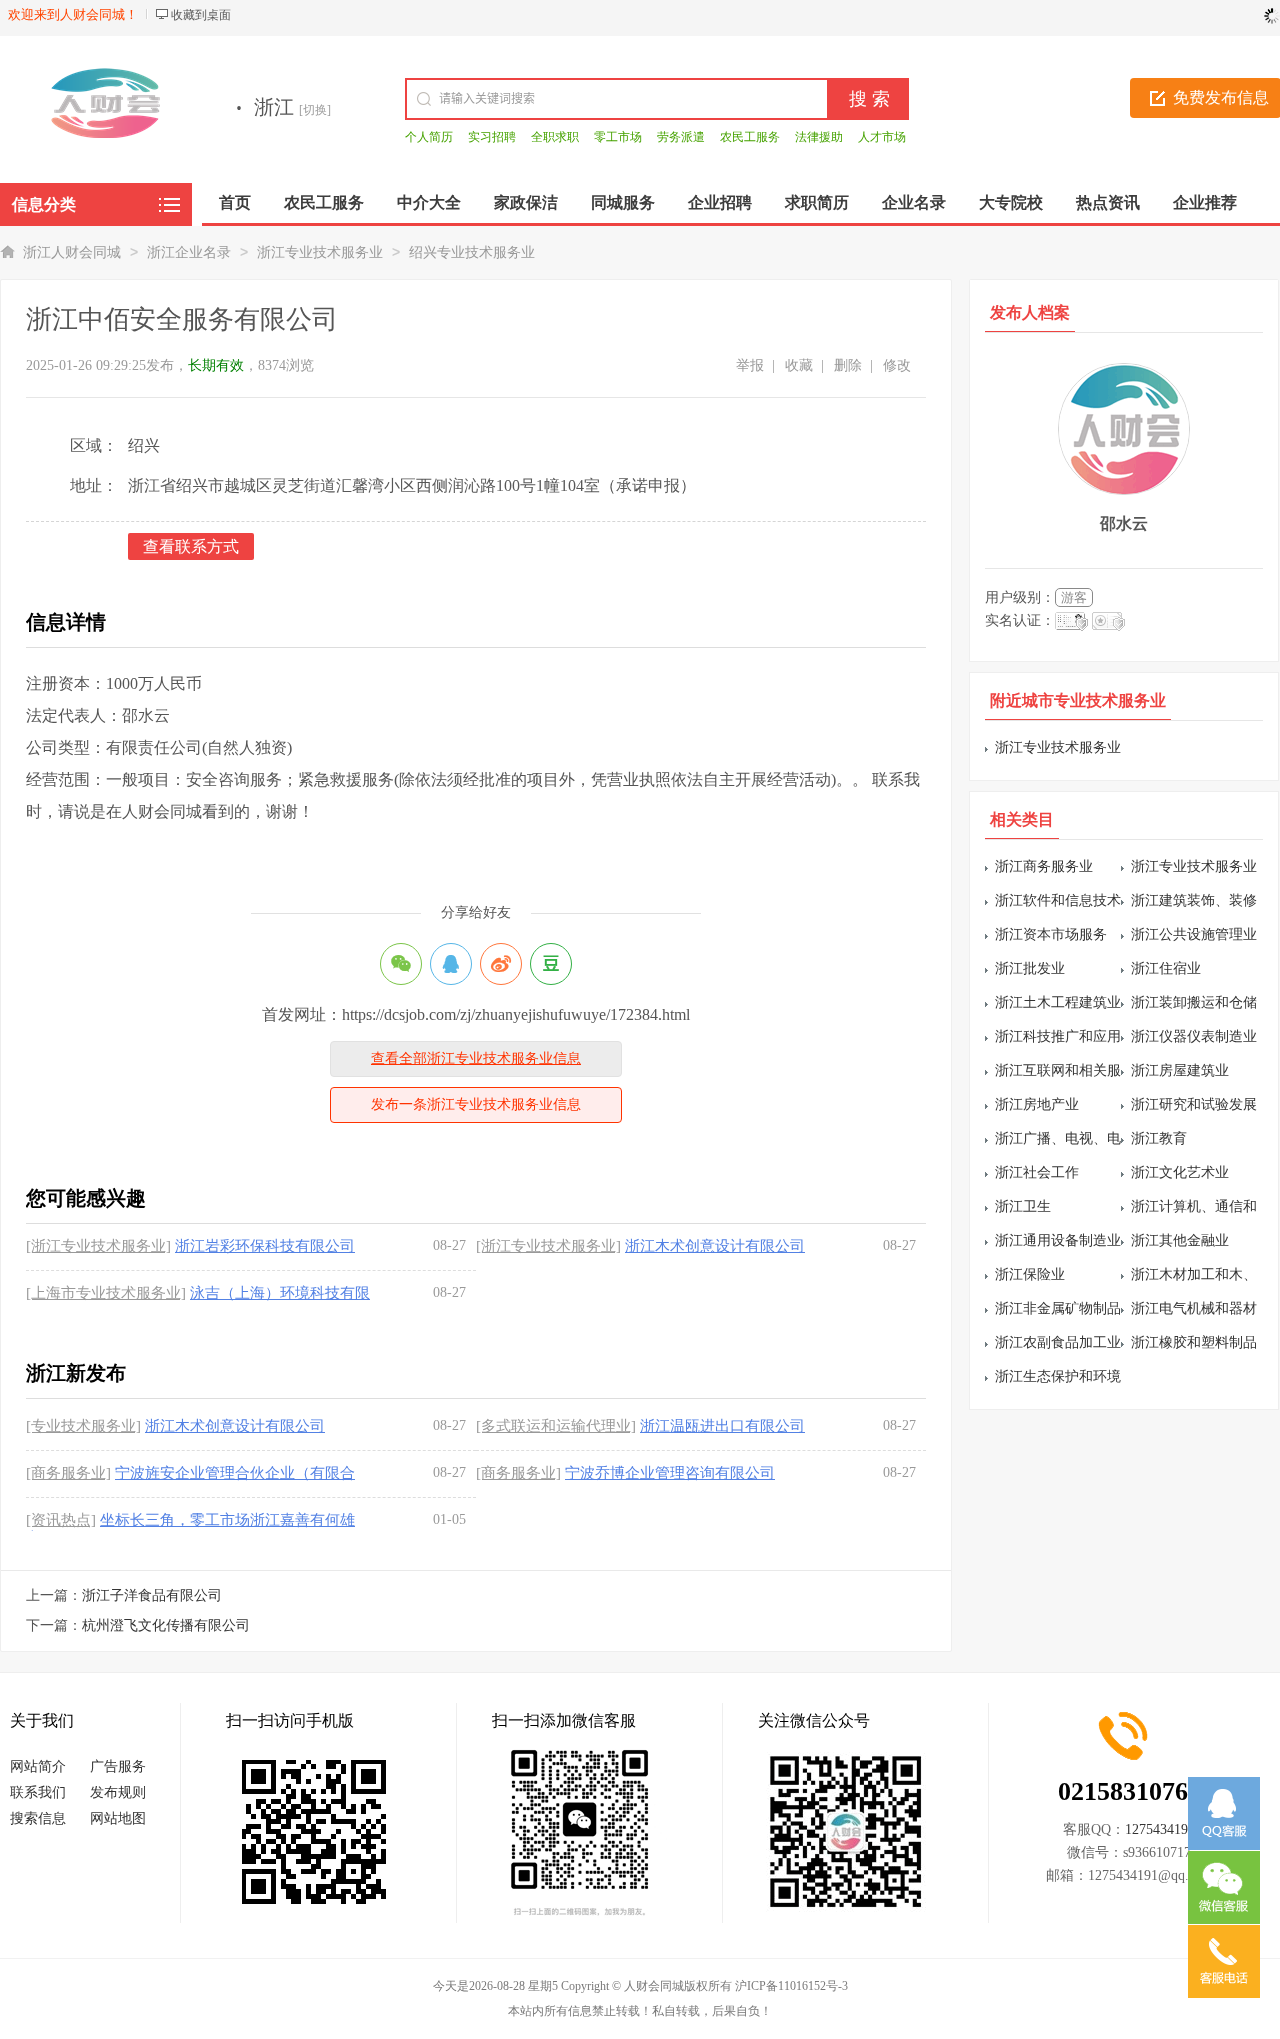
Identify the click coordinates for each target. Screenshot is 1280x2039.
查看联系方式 (191, 546)
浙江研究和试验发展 (1194, 1104)
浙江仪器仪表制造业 (1194, 1036)
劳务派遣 (681, 137)
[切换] (315, 110)
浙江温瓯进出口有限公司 (722, 1426)
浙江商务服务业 (1044, 866)
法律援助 (819, 137)
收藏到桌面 (201, 15)
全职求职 (555, 137)
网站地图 (118, 1818)
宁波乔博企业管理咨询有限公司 (670, 1473)
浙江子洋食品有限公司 (152, 1595)
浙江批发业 (1030, 968)
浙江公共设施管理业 (1194, 934)
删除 (848, 365)
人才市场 (882, 137)
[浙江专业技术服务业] (98, 1246)
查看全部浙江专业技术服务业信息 (476, 1058)
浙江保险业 (1030, 1274)
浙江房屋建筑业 (1180, 1070)
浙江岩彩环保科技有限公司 (265, 1246)
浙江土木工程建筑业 (1058, 1002)
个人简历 (429, 137)
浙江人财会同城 (72, 252)
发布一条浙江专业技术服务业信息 (476, 1104)
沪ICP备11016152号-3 (791, 1986)
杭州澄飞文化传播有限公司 (166, 1625)
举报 (750, 365)
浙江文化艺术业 (1180, 1172)
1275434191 (1160, 1829)
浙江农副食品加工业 (1058, 1342)
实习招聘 (492, 137)
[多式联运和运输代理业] (556, 1426)
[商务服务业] (68, 1473)
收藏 (799, 365)
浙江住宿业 (1166, 968)
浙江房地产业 (1037, 1104)
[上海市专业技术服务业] (106, 1293)
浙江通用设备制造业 (1058, 1240)
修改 (897, 365)
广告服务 (118, 1766)
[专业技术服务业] (83, 1426)
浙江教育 (1159, 1138)
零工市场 (618, 137)
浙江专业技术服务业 (320, 252)
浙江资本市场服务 (1051, 934)
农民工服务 (750, 137)
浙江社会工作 (1037, 1172)
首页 (235, 202)
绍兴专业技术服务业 (472, 252)
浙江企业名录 (189, 252)
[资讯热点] (61, 1520)
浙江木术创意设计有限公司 (715, 1246)
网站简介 (38, 1766)
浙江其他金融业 (1180, 1240)
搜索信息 (38, 1818)
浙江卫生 (1023, 1206)
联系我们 (38, 1792)
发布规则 (118, 1792)
